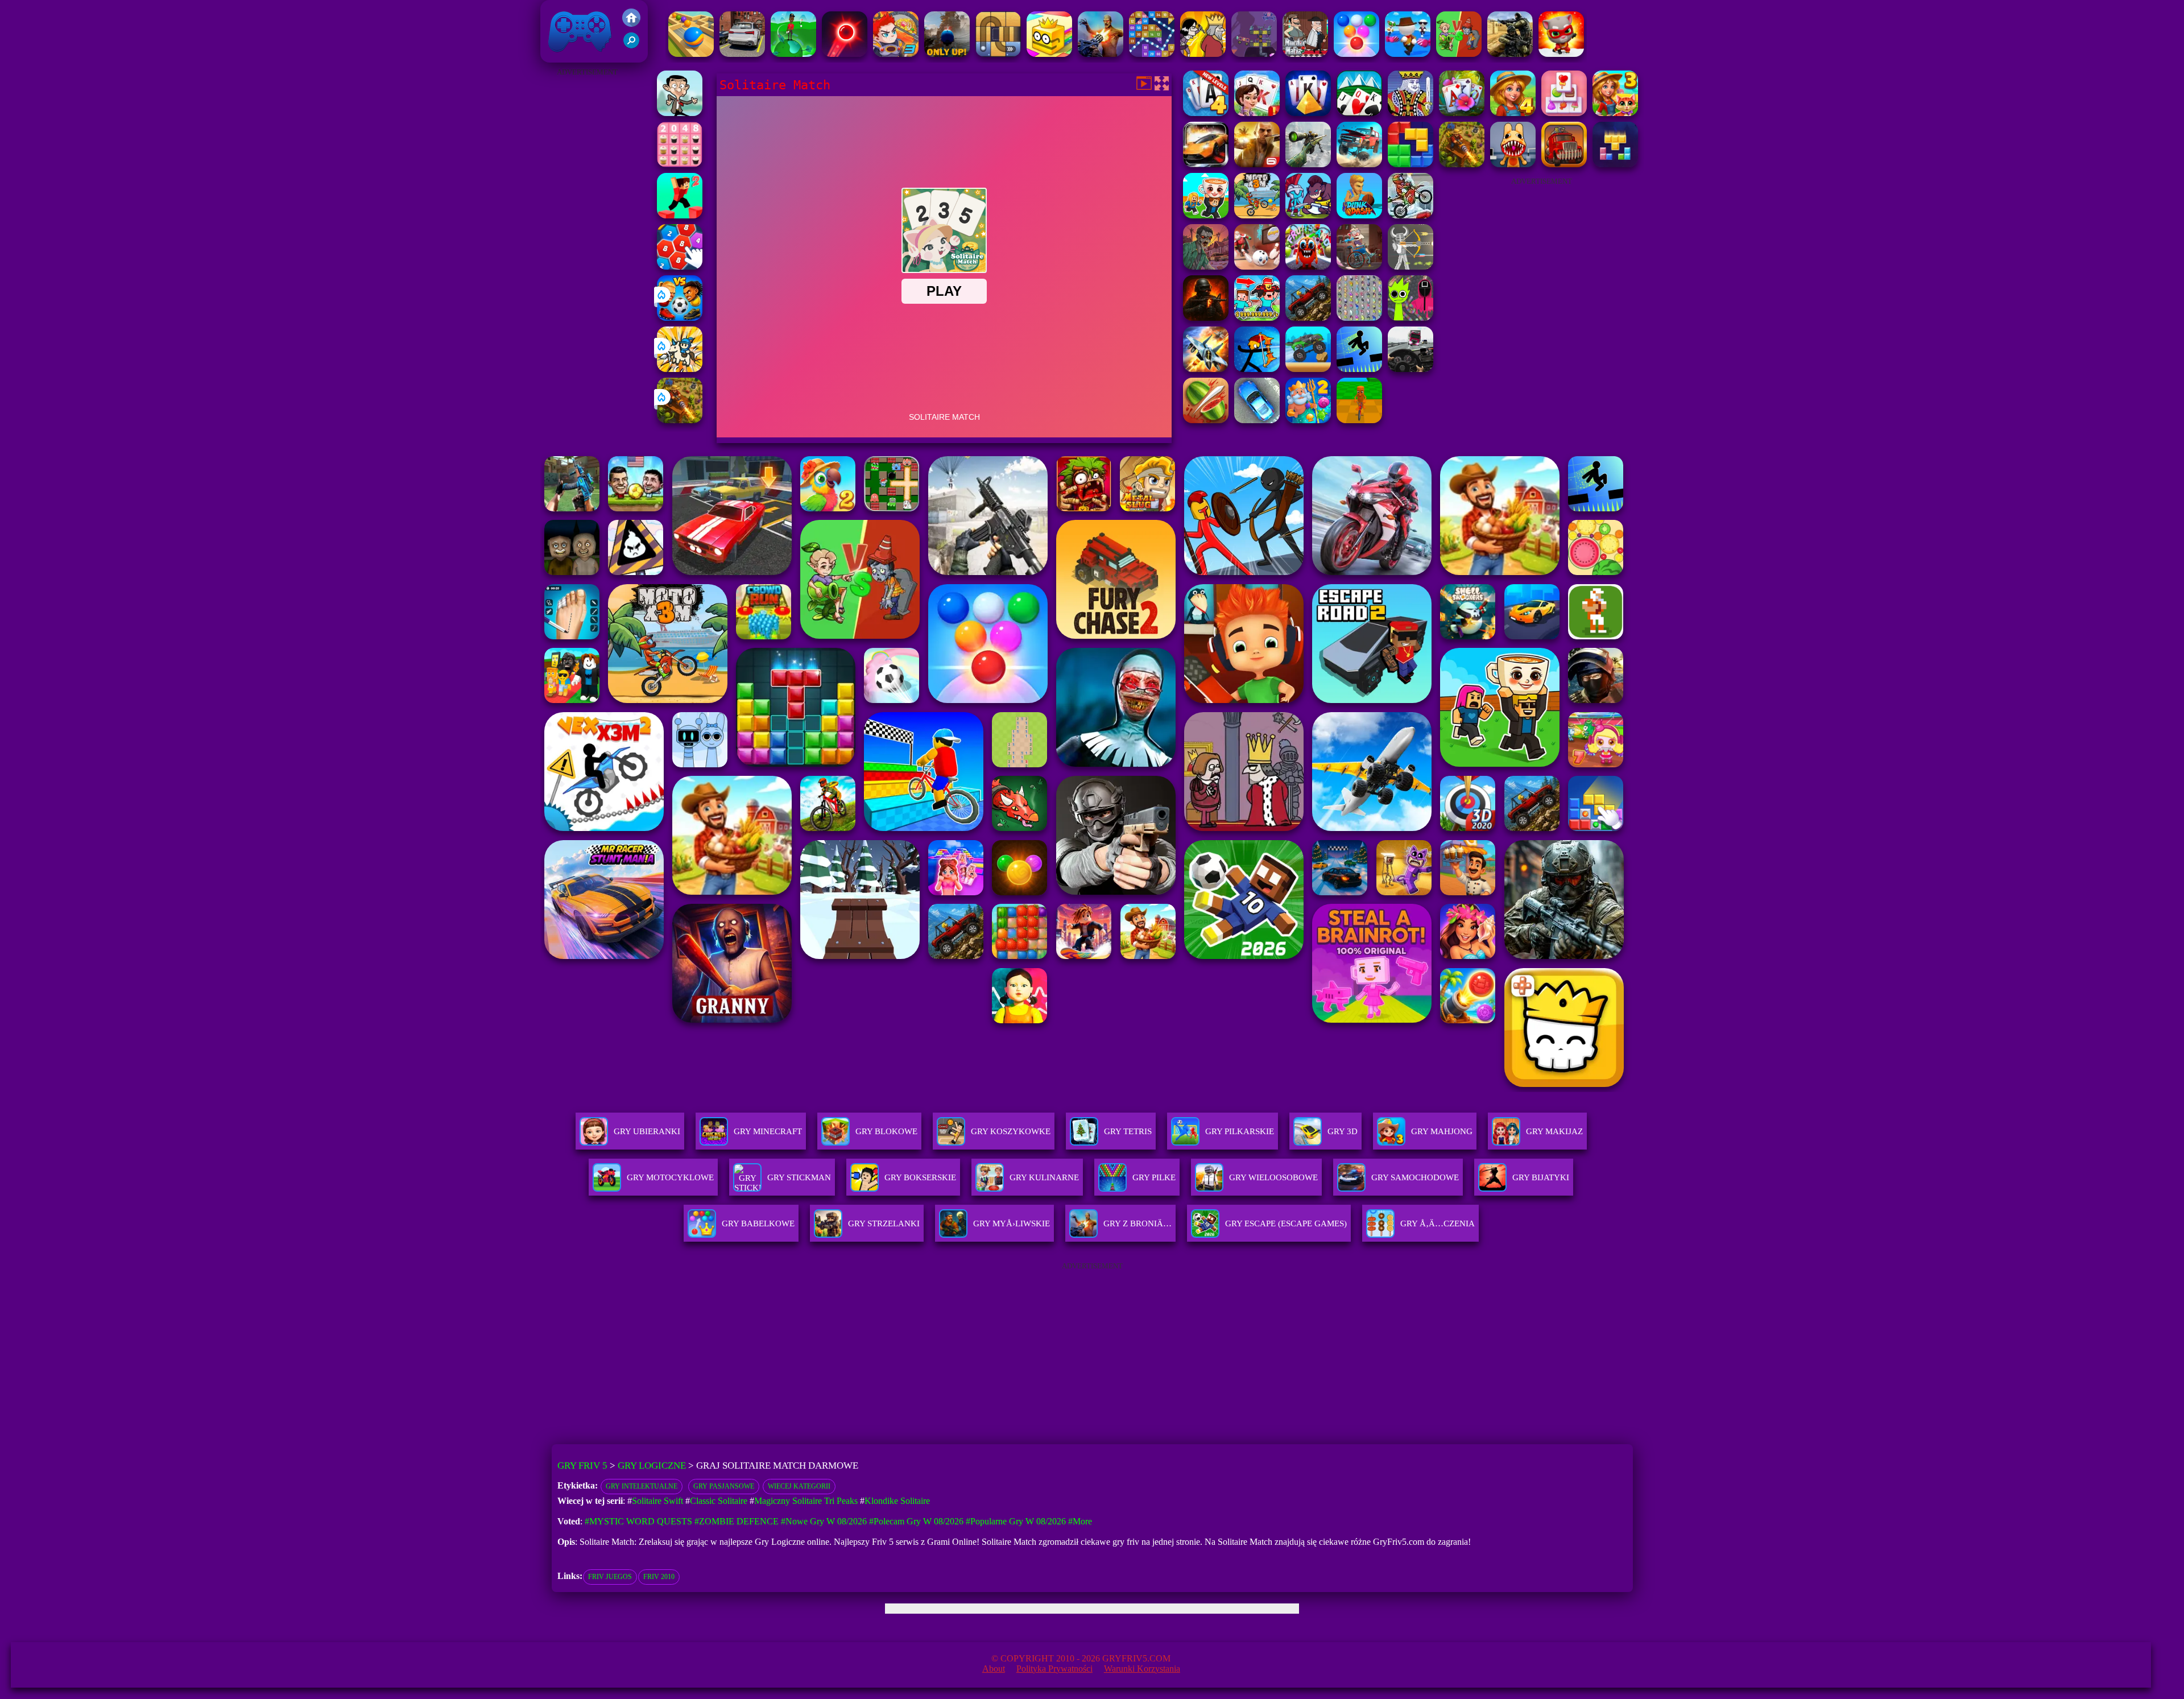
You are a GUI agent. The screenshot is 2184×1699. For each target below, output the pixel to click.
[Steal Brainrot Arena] (1206, 215)
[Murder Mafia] (1305, 54)
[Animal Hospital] (1513, 164)
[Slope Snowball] (1257, 266)
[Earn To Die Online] (1564, 164)
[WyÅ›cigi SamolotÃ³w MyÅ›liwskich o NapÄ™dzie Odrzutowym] (1206, 369)
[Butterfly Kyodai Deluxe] (1359, 318)
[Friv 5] (631, 24)
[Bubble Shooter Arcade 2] (1356, 54)
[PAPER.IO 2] (1049, 54)
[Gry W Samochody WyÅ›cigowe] (742, 54)
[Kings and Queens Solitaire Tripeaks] (1257, 113)
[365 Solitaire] (1410, 113)
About (994, 1669)
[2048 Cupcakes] (680, 164)
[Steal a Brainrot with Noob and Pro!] (1257, 318)
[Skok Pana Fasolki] (680, 113)
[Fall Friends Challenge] (1408, 54)
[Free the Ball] (998, 54)
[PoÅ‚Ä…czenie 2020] (680, 266)
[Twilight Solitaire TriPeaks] (1359, 113)
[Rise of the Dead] (1206, 266)
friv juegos (610, 1577)
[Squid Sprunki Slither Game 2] (1410, 318)
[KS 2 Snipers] (1308, 164)
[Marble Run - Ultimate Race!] (691, 54)
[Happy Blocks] (1615, 164)
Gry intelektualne (642, 1486)
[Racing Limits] (1410, 369)
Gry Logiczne (652, 1466)
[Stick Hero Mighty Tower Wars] (1308, 215)
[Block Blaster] (1410, 164)
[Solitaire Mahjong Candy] (1564, 113)
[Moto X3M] (1257, 215)
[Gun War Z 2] (1101, 54)
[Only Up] (947, 54)
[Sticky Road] (1359, 266)
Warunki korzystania (1142, 1669)
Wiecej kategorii (799, 1486)
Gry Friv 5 (565, 57)
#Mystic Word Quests (638, 1521)
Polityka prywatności (1054, 1669)
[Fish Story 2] (1308, 420)
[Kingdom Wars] (680, 369)
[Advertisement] (587, 250)
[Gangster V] (1257, 164)
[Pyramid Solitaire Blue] (1308, 113)
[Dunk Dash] (1359, 215)
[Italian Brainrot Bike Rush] (1359, 420)
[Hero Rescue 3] (896, 54)
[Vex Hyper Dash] (1359, 369)
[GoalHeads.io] (680, 318)
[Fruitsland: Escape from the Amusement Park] (1308, 266)
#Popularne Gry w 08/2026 (1016, 1521)
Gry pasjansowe (724, 1486)
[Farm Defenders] (680, 420)
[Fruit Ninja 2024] (1206, 420)
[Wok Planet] (1254, 54)
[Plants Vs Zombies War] (1459, 54)
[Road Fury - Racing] (1359, 164)
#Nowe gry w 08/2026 (824, 1521)
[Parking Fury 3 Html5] (1257, 420)
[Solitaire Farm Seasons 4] (1513, 113)
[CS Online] (1510, 54)
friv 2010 (659, 1577)
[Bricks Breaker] (1152, 54)
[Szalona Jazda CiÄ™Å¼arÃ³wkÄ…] (1308, 369)
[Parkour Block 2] (680, 215)
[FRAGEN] (1206, 318)
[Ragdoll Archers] (1410, 266)
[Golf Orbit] (793, 54)
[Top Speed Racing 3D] (1206, 164)
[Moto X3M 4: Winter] (1410, 215)
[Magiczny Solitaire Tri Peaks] (1462, 113)
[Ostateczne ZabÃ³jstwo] (1203, 54)
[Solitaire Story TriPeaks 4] (1206, 113)
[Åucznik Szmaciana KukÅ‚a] (1257, 369)
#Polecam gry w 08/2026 (916, 1521)
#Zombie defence (737, 1521)
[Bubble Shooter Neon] (845, 54)
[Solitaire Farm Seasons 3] (1615, 113)
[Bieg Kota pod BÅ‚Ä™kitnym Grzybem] (1561, 54)
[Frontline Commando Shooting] (1308, 318)
